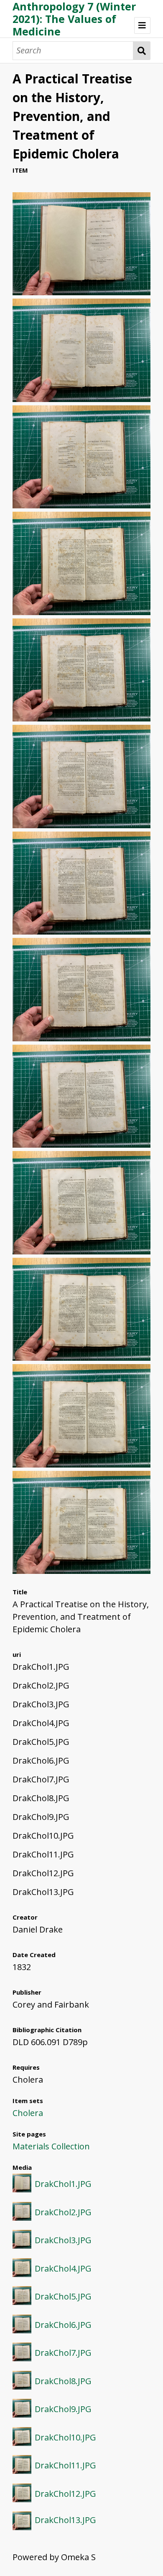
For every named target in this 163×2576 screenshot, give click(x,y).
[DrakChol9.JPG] (81, 1145)
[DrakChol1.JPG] (81, 292)
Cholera (28, 2113)
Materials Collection (51, 2146)
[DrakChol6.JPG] (81, 825)
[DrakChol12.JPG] (81, 1464)
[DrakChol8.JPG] (81, 1038)
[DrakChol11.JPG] (81, 1358)
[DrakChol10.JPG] (81, 1251)
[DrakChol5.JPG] (81, 718)
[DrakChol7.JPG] (81, 931)
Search (142, 51)
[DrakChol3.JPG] (81, 505)
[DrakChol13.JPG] (81, 1571)
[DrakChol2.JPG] (81, 399)
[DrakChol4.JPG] (81, 612)
